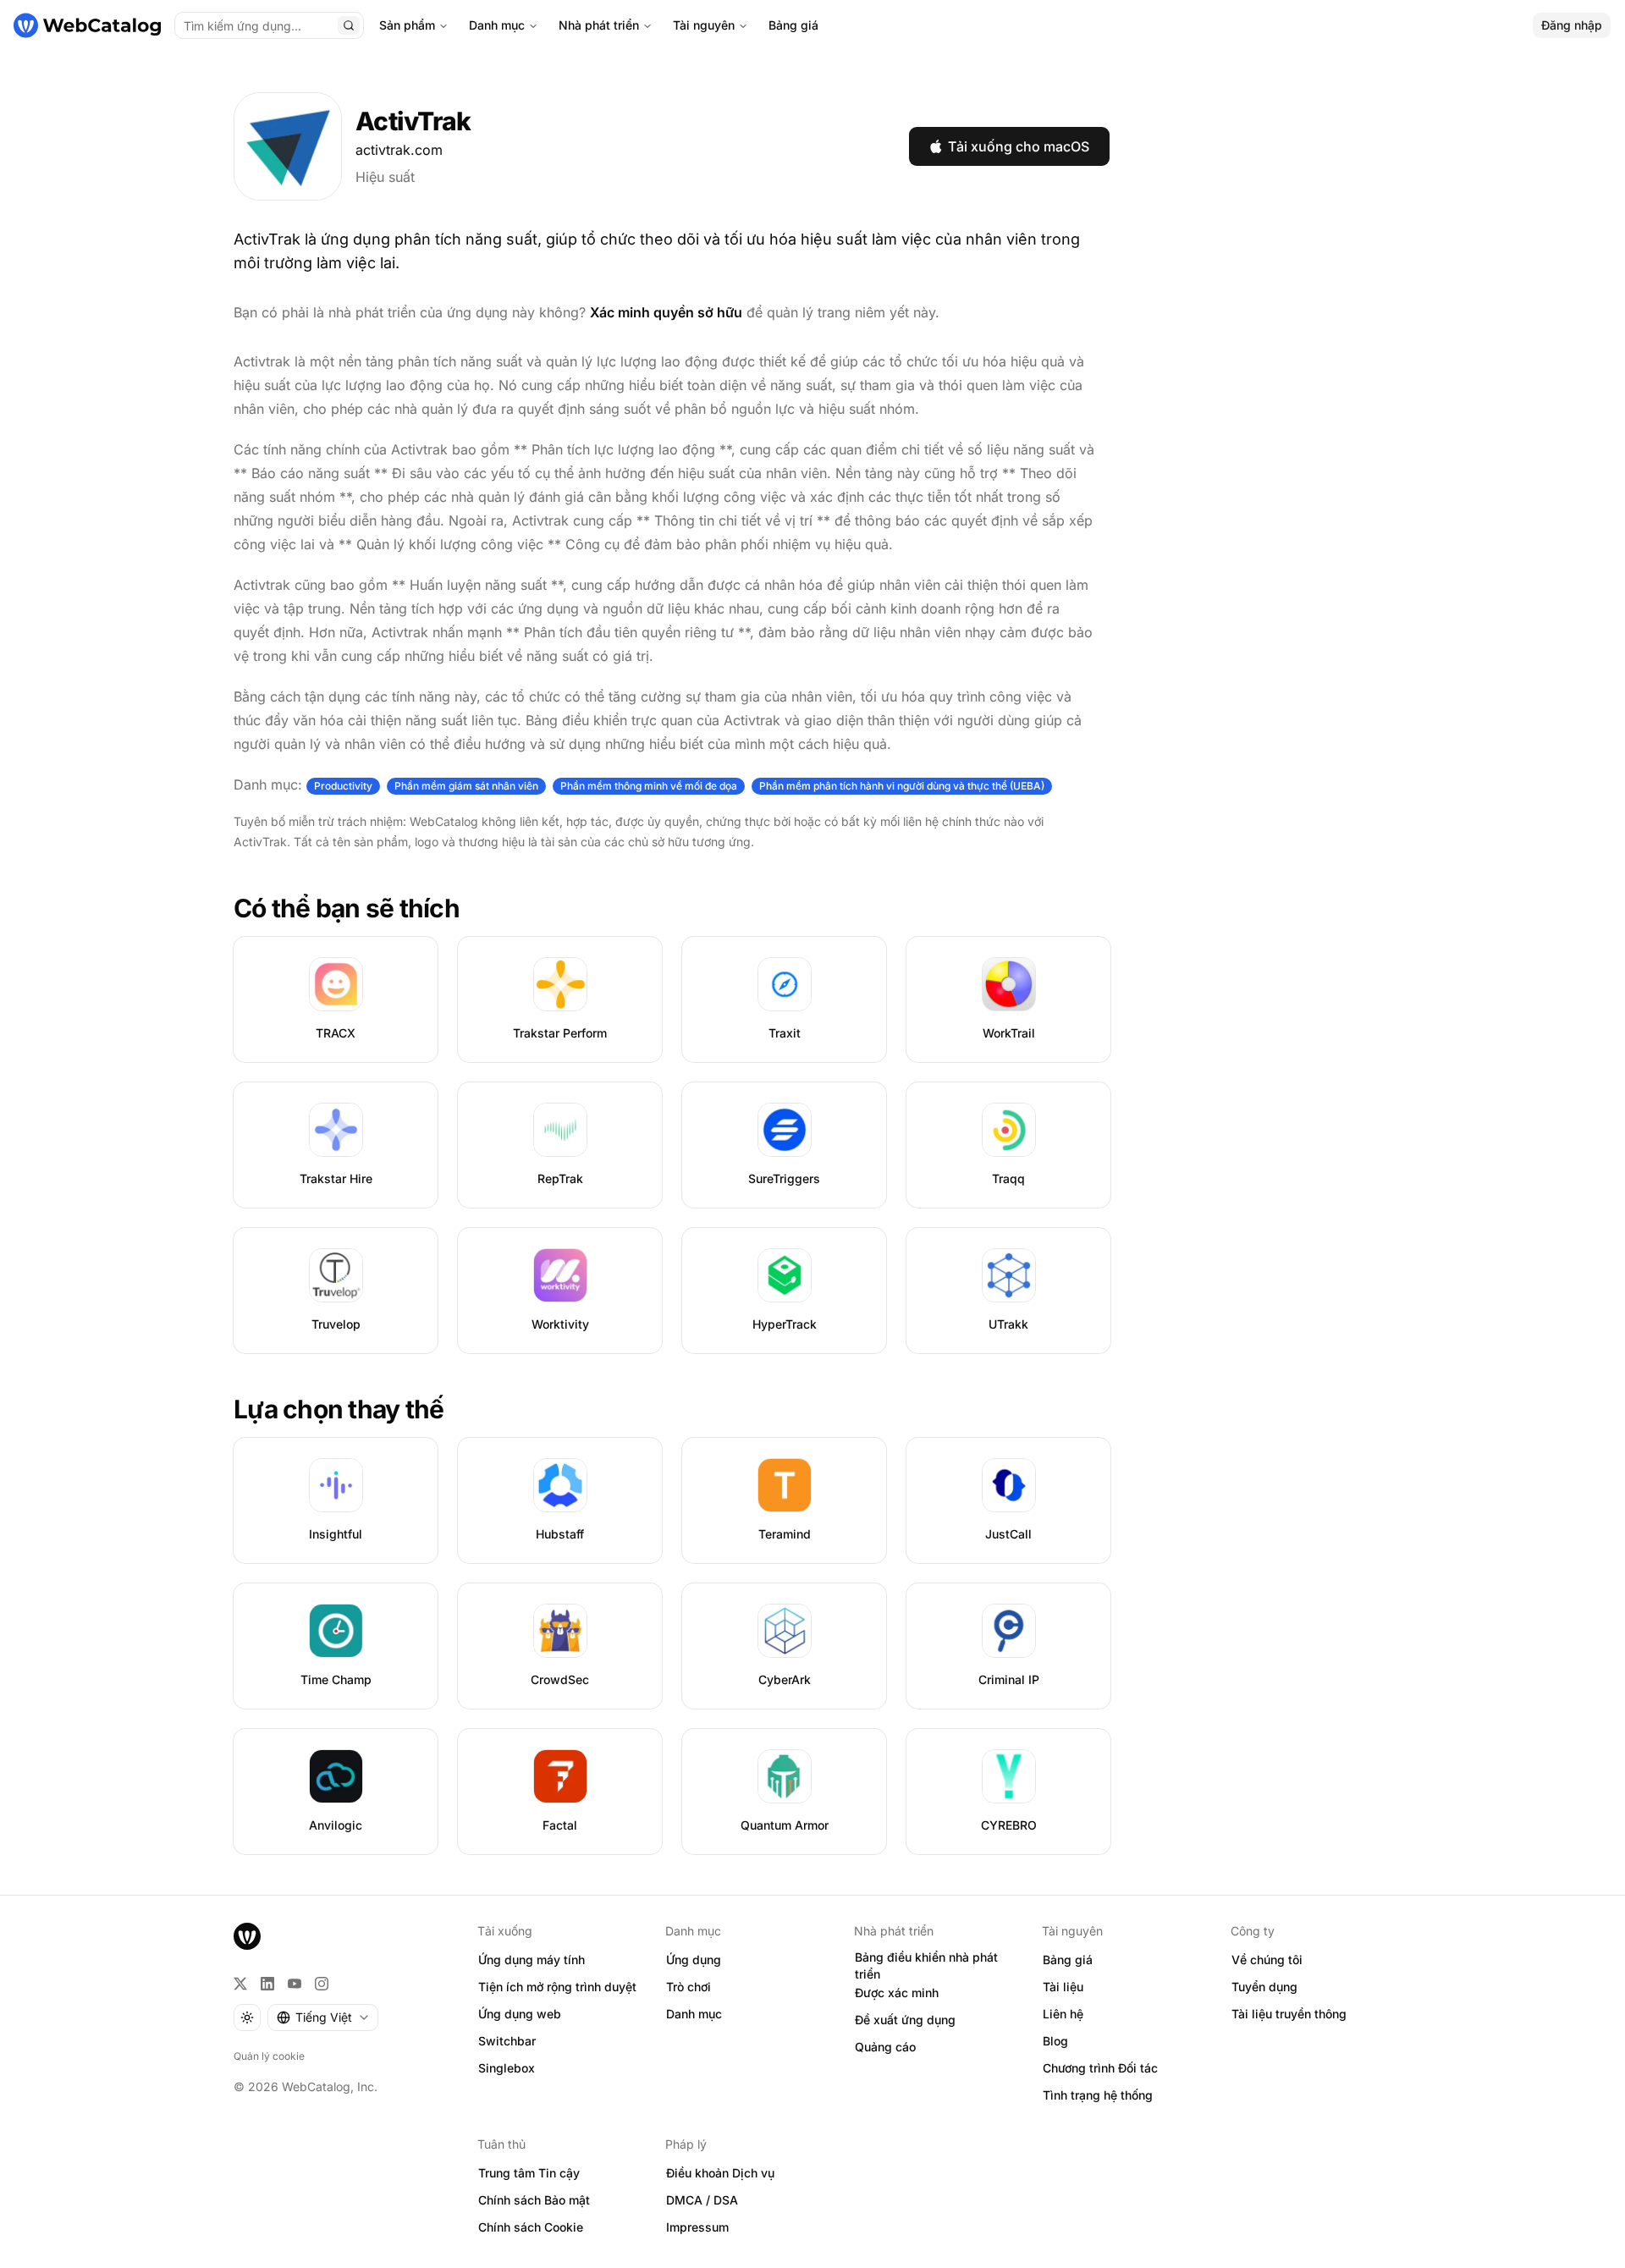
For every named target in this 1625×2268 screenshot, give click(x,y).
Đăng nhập (1572, 25)
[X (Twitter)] (240, 1984)
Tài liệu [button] (1063, 1987)
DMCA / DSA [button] (702, 2200)
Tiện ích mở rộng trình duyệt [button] (557, 1987)
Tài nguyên (704, 25)
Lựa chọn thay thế (339, 1409)
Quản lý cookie (269, 2056)
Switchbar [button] (507, 2041)
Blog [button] (1055, 2041)
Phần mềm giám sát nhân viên (466, 786)
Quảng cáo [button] (885, 2047)
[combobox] (323, 2018)
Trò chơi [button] (689, 1987)
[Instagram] (322, 1984)
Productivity (343, 786)
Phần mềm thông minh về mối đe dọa (649, 786)
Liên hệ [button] (1063, 2014)
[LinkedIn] (267, 1984)
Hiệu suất (385, 177)
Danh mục (497, 25)
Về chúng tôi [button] (1267, 1960)
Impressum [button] (697, 2227)
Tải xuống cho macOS (1019, 146)
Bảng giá (793, 25)
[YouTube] (295, 1984)
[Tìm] (349, 25)
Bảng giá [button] (1068, 1960)
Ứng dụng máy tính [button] (532, 1960)
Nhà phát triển (599, 25)
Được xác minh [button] (897, 1993)
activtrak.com (399, 150)
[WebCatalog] (247, 1936)
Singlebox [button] (507, 2068)
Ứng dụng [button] (694, 1960)
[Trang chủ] (87, 25)
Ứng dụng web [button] (520, 2014)
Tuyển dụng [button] (1264, 1987)
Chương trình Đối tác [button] (1100, 2068)
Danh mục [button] (694, 2014)
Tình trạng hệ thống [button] (1098, 2095)
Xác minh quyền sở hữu (666, 312)
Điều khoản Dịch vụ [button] (720, 2173)
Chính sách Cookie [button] (531, 2227)
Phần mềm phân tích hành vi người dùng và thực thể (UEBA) (902, 786)
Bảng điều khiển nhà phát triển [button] (926, 1966)
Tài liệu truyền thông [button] (1289, 2014)
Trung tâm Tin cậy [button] (529, 2173)
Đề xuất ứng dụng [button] (905, 2020)
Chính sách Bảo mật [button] (534, 2200)
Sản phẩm (407, 25)
